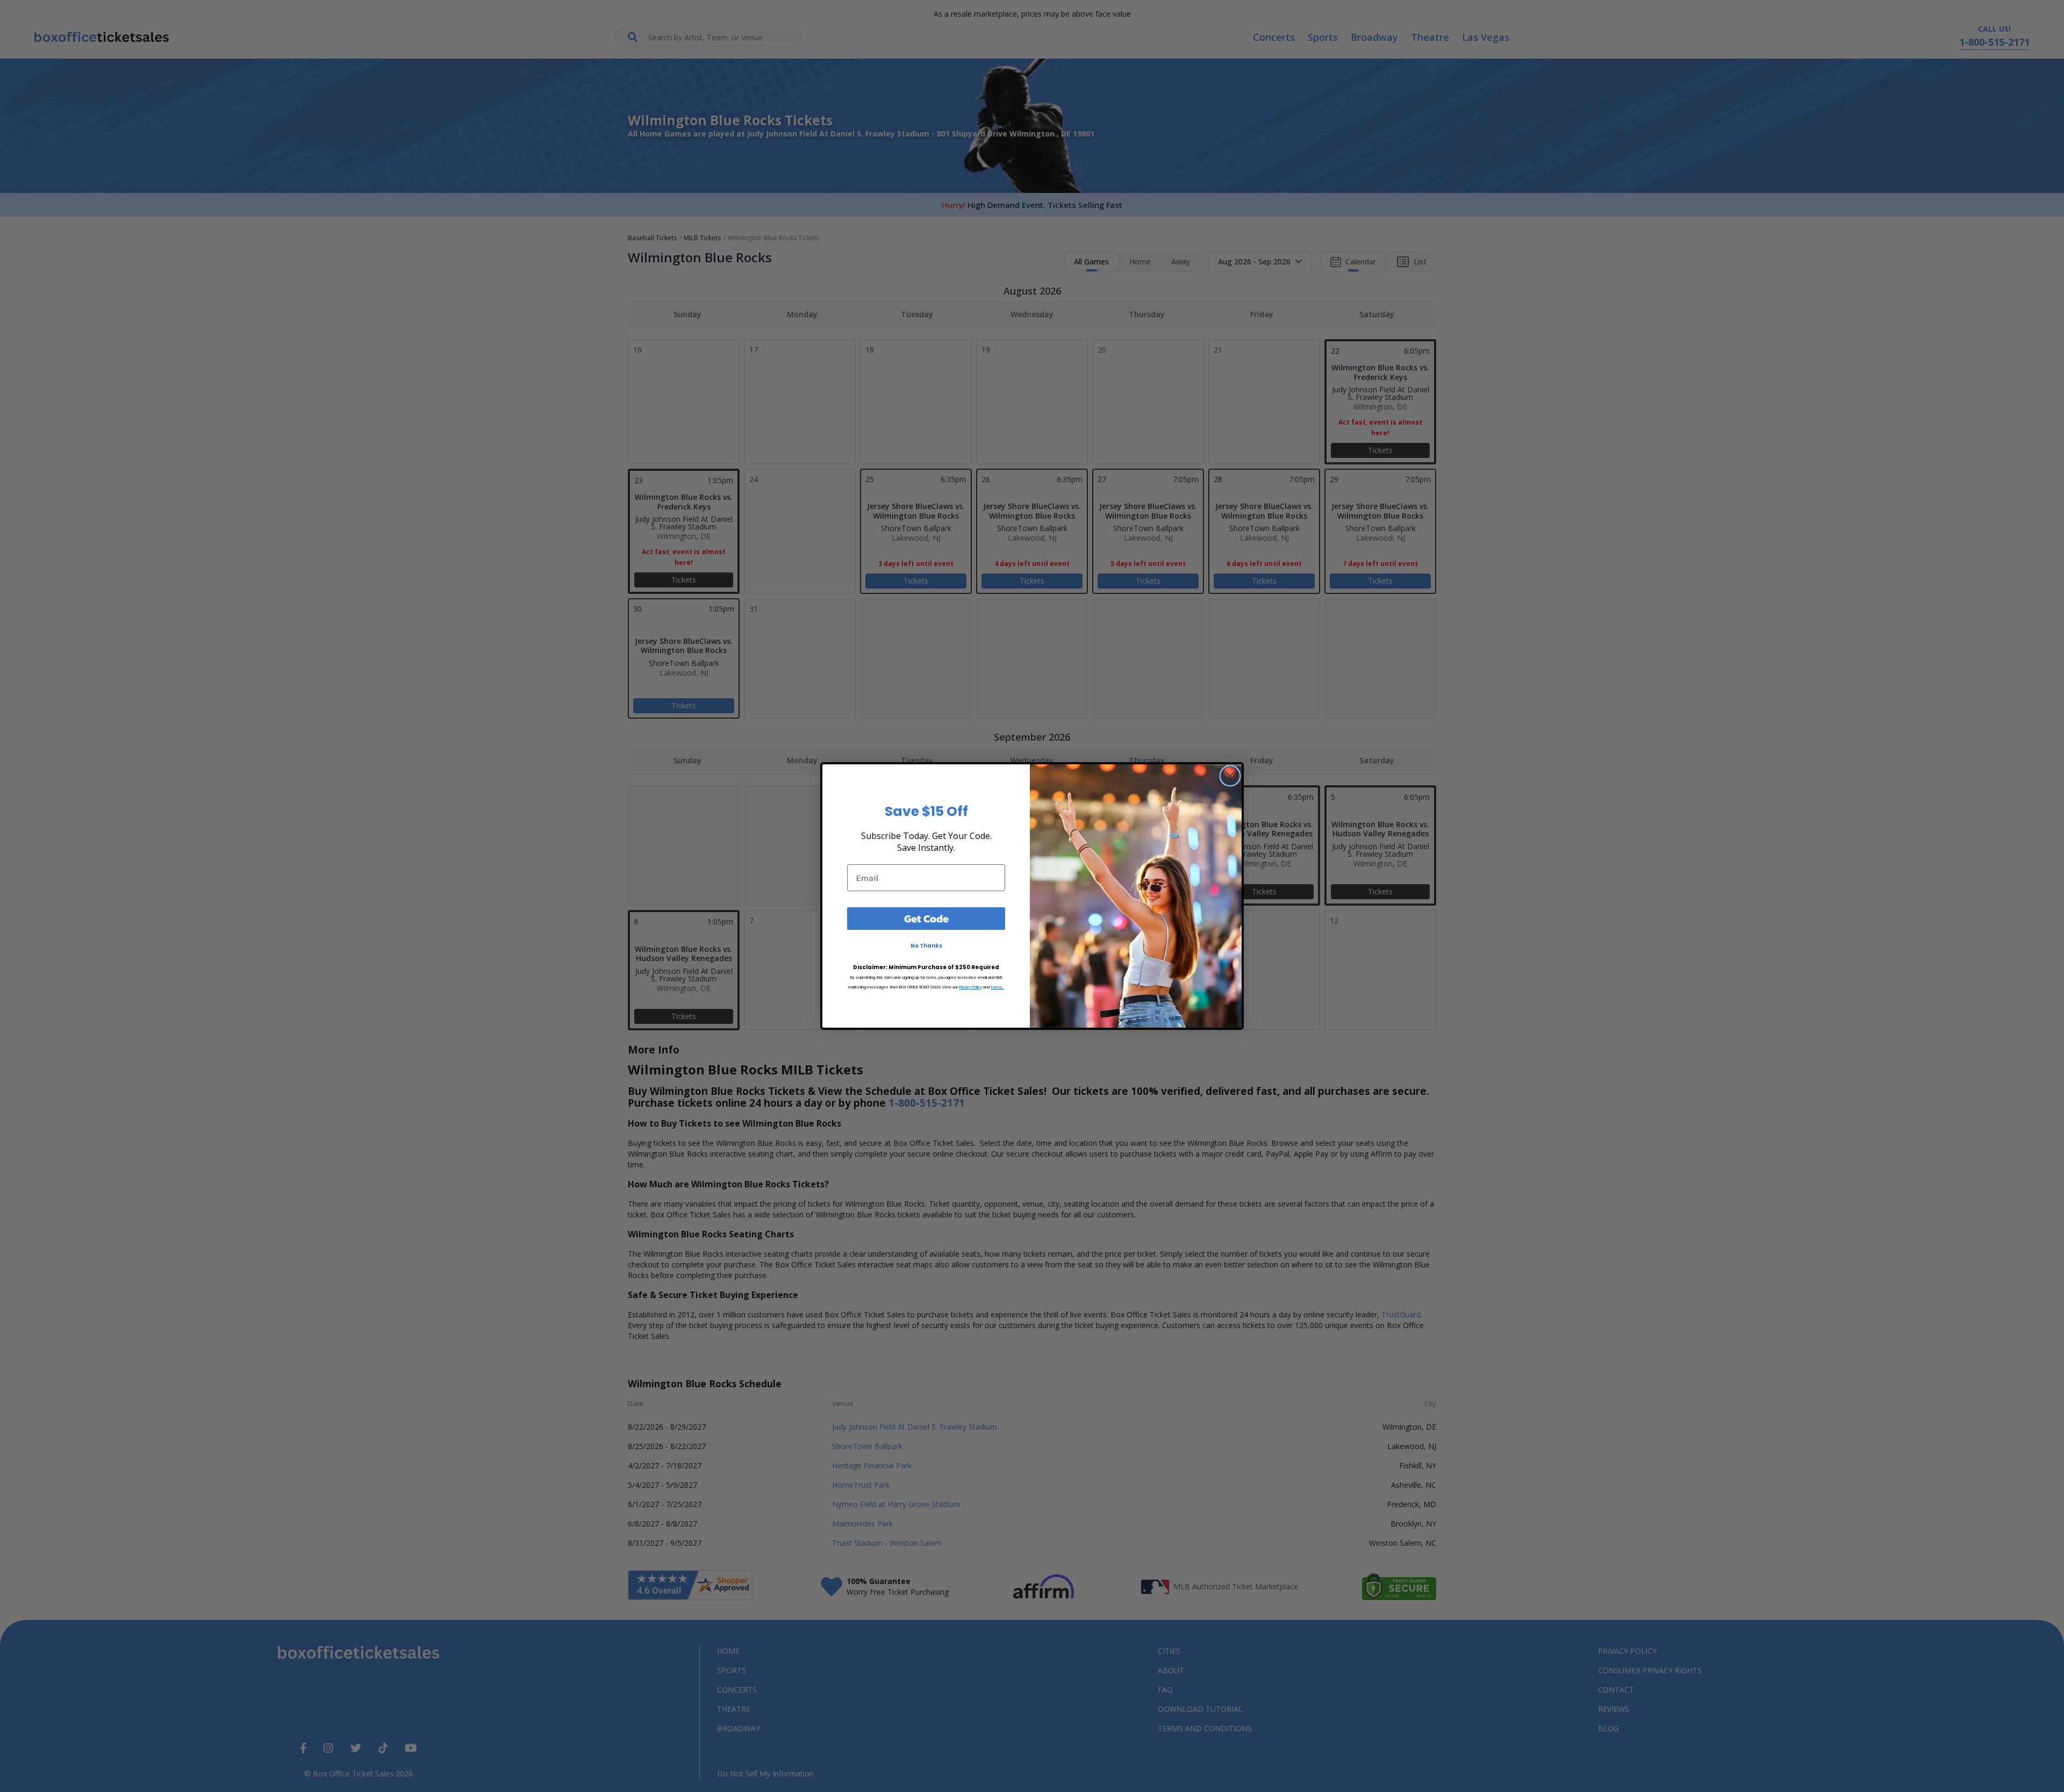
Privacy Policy (970, 987)
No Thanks (926, 946)
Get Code (926, 919)
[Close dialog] (1230, 776)
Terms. (997, 987)
